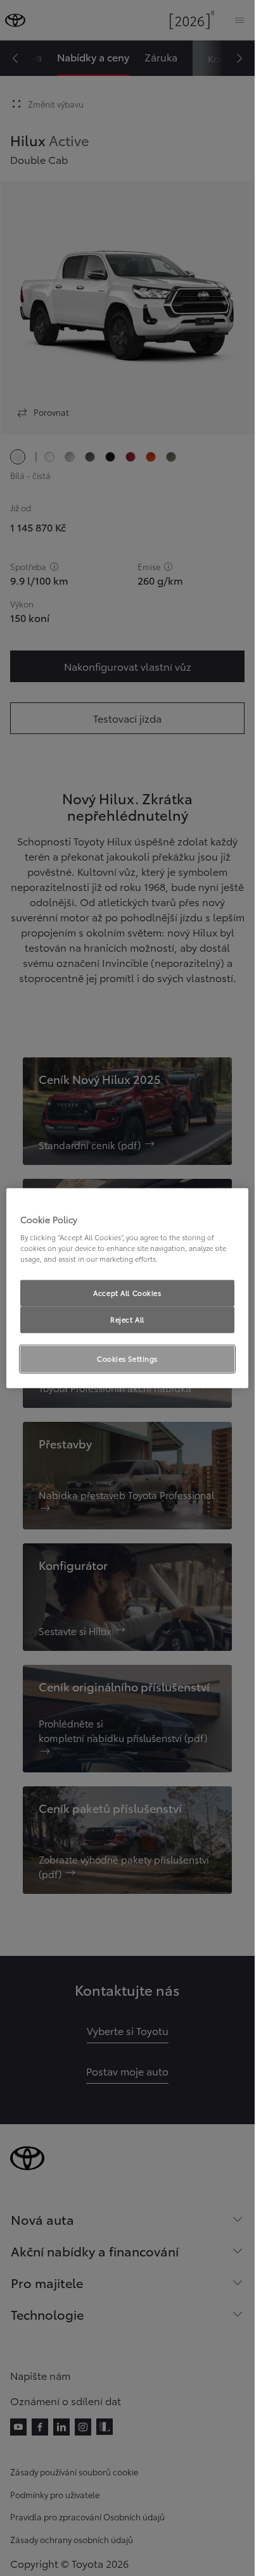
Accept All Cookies (127, 1293)
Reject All (127, 1319)
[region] (127, 1288)
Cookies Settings (127, 1359)
